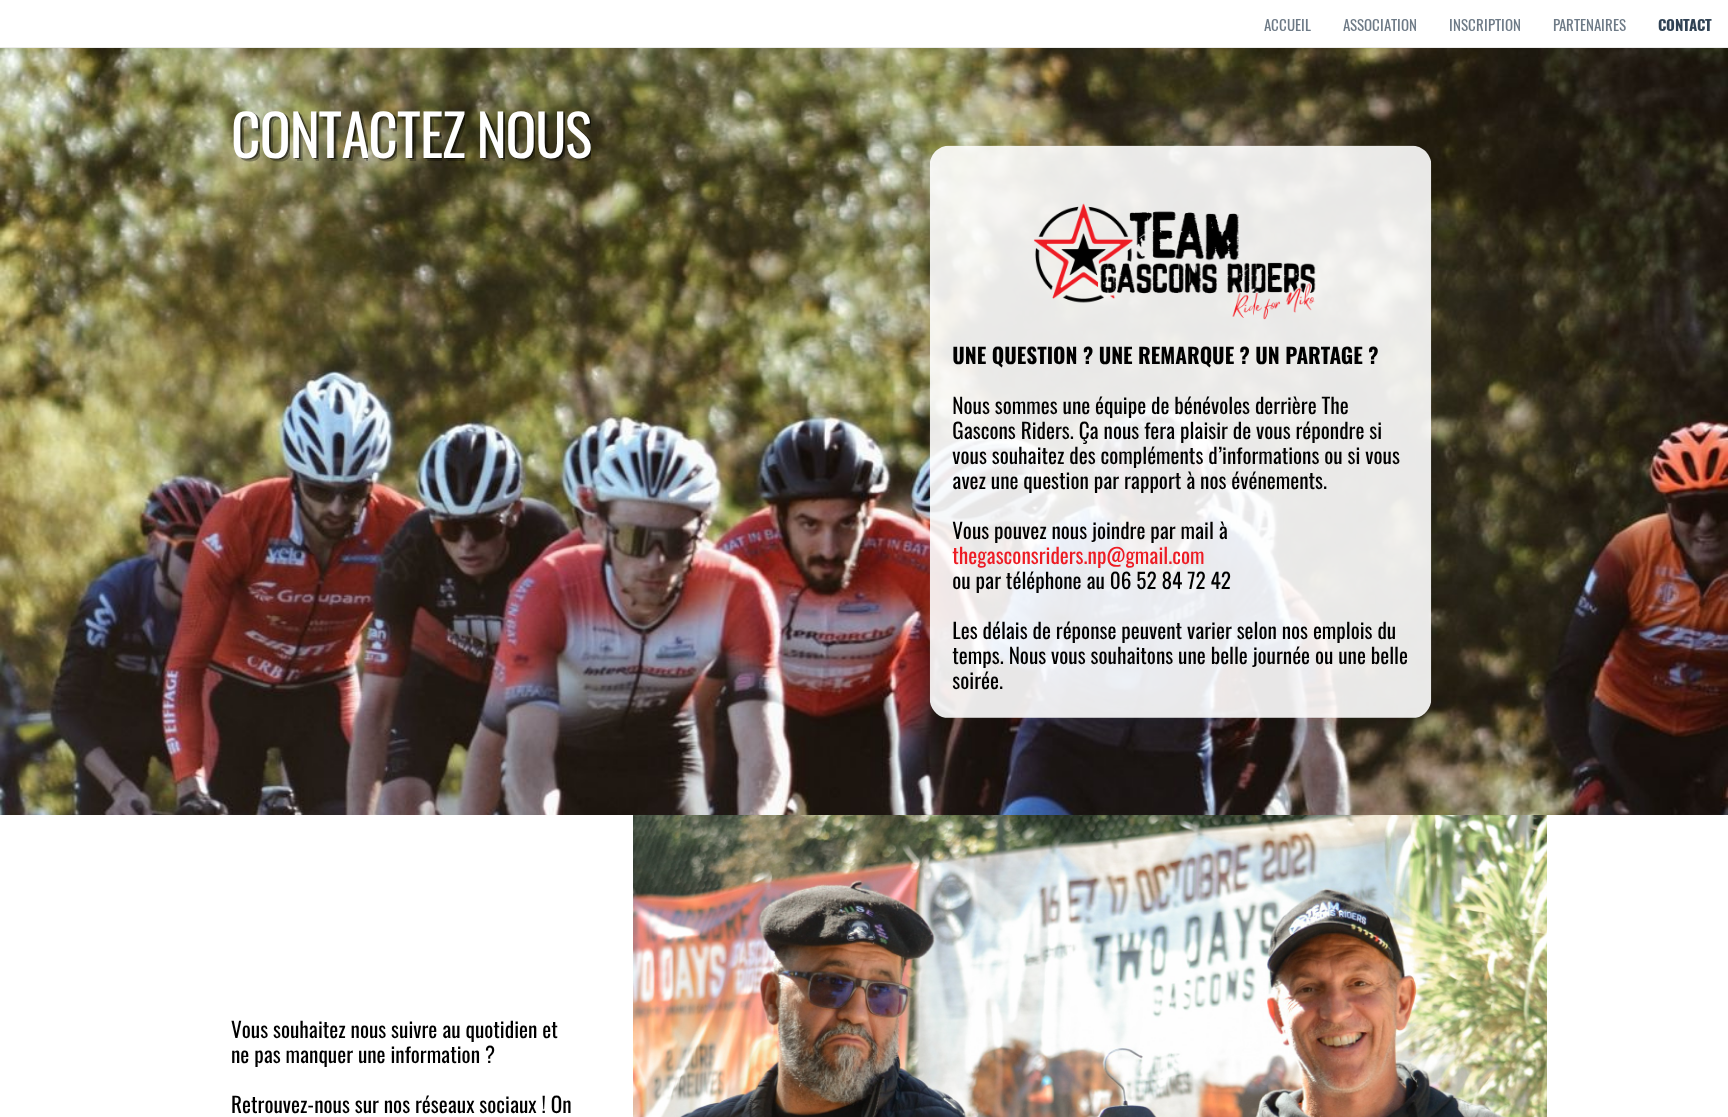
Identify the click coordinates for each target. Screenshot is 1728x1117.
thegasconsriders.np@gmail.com (1078, 555)
